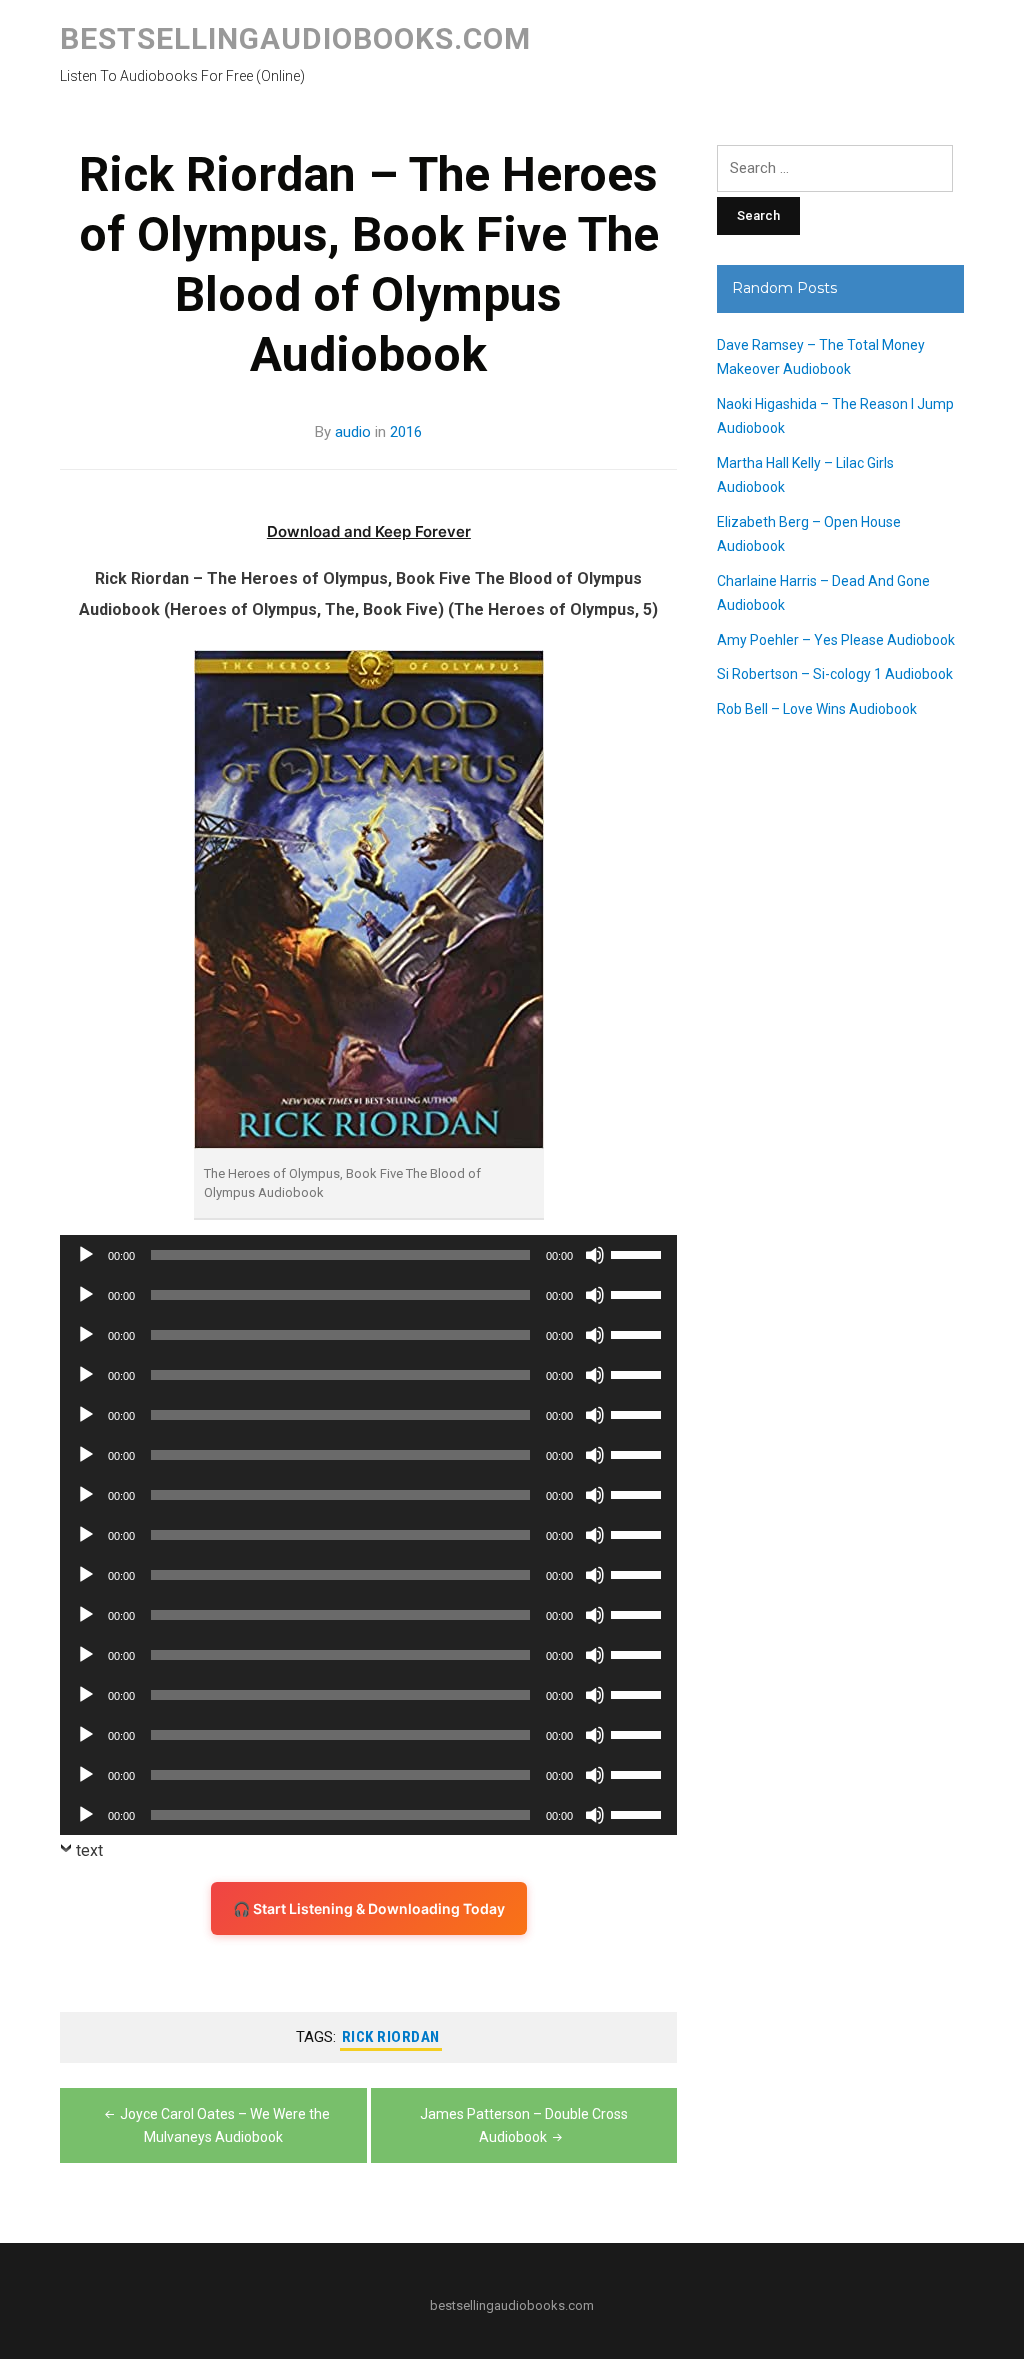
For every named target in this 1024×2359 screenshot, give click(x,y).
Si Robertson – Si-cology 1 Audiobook (835, 674)
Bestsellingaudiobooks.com (295, 38)
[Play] (86, 1255)
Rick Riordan (391, 2037)
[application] (368, 1255)
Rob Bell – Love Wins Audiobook (817, 709)
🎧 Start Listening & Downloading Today (369, 1908)
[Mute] (595, 1255)
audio (353, 432)
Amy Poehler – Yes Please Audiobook (836, 640)
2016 (406, 432)
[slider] (639, 1253)
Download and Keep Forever (369, 531)
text (89, 1850)
